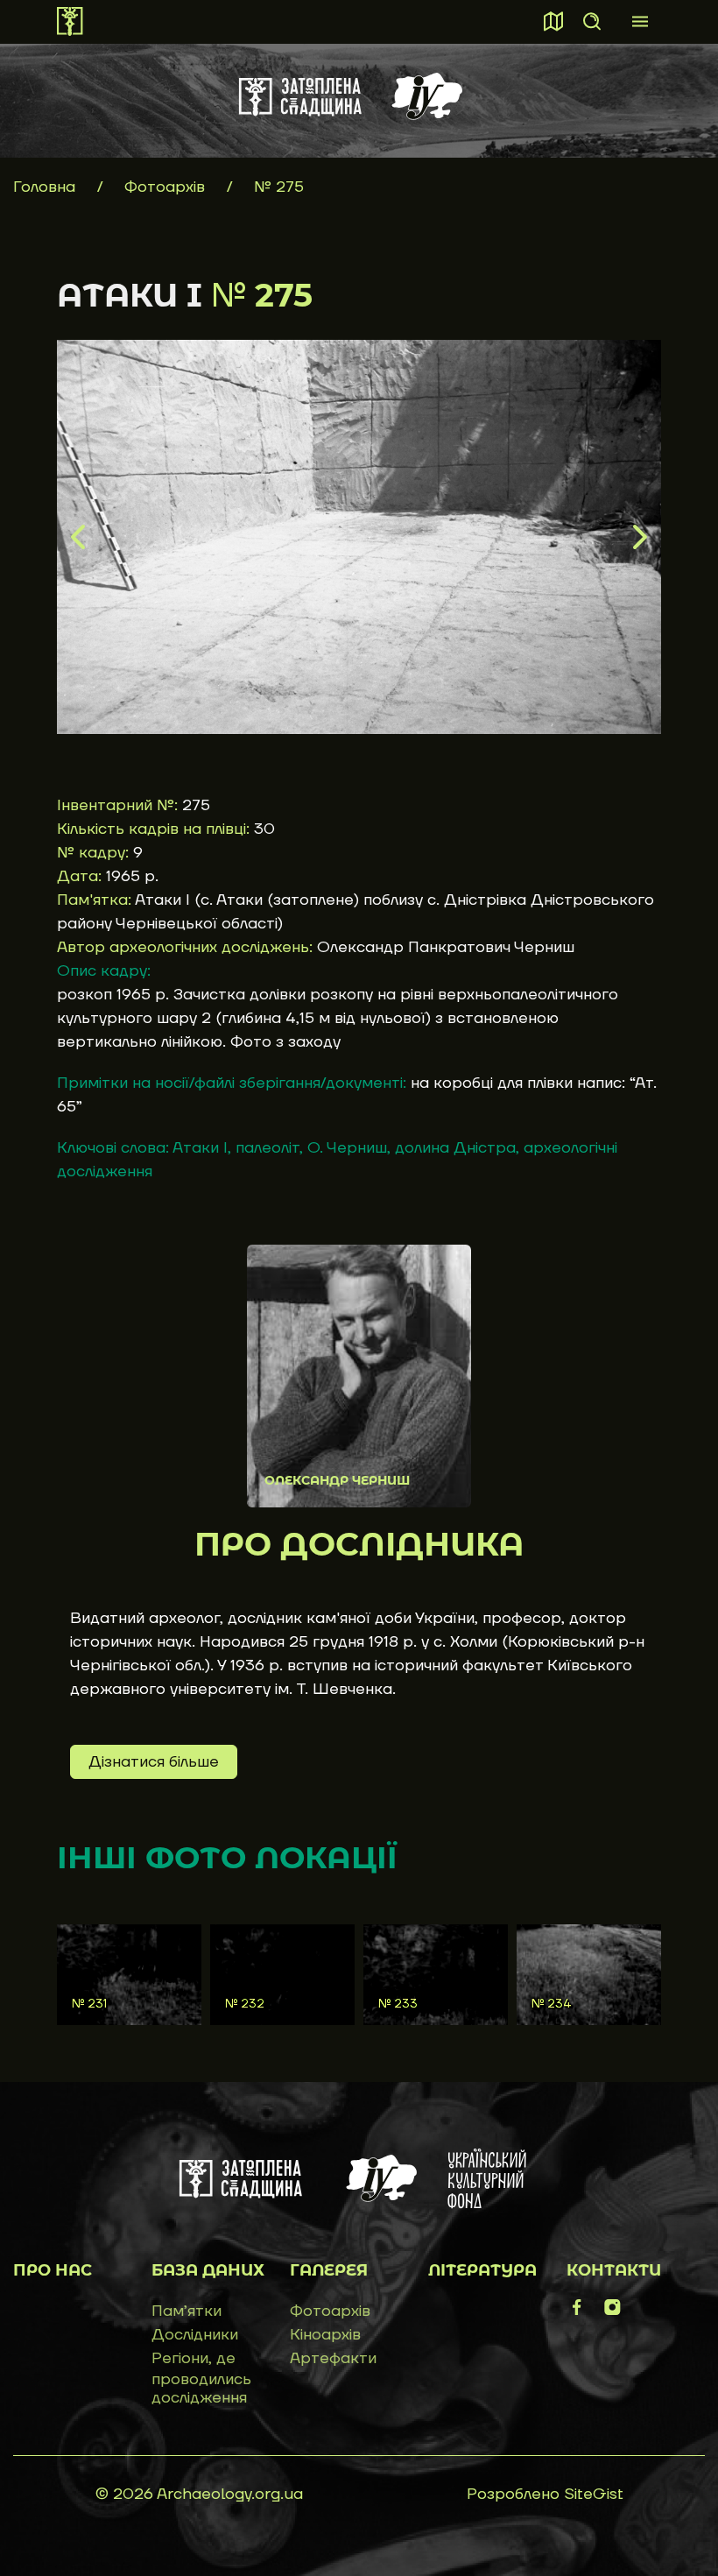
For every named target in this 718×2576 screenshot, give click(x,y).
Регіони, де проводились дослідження (201, 2378)
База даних (208, 2270)
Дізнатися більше (154, 1762)
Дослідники (195, 2335)
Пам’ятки (187, 2311)
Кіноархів (325, 2335)
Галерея (329, 2270)
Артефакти (333, 2358)
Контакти (614, 2270)
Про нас (53, 2270)
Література (482, 2270)
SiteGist (594, 2494)
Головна (44, 187)
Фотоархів (167, 187)
